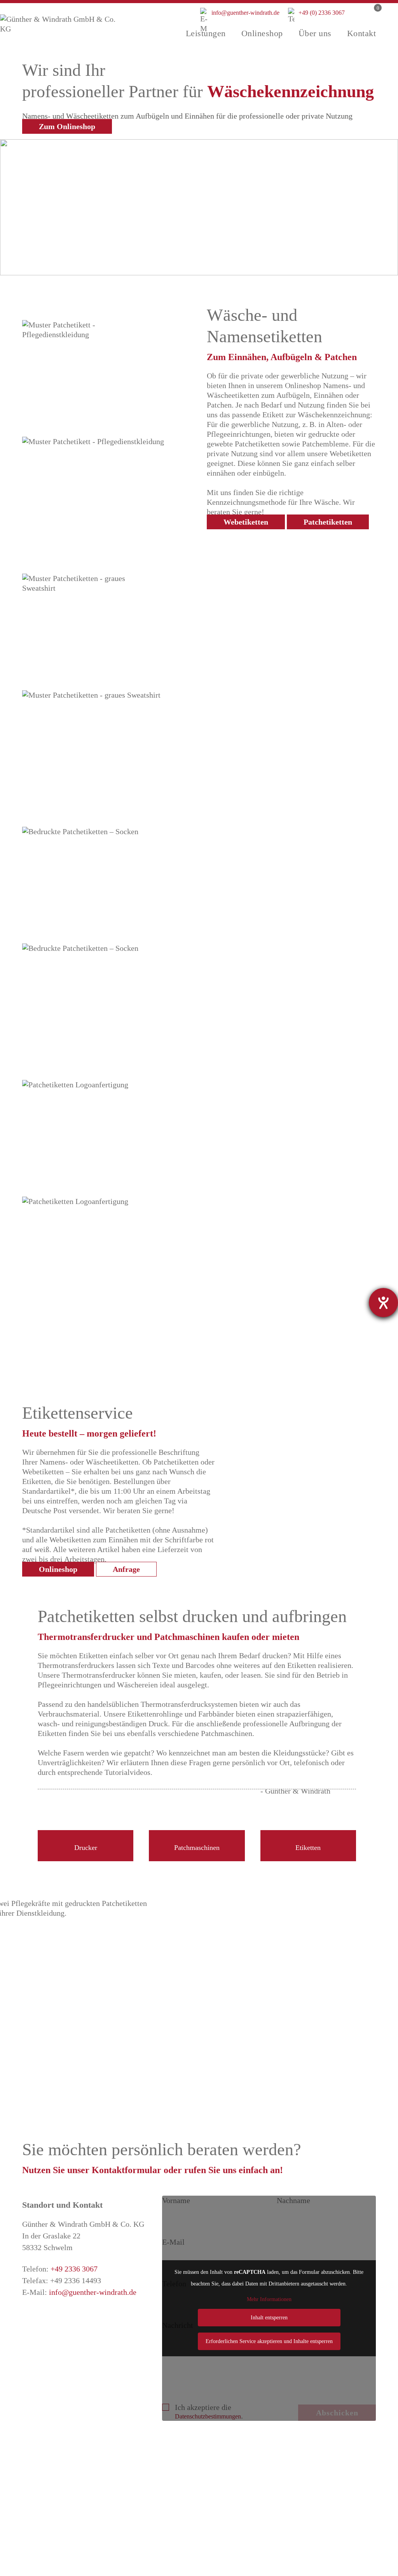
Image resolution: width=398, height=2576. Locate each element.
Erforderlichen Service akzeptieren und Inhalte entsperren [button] (269, 2341)
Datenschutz (271, 2568)
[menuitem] (206, 33)
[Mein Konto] (356, 21)
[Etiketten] (308, 1814)
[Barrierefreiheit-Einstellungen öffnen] (383, 1303)
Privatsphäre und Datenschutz (315, 2508)
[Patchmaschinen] (197, 1814)
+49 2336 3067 (74, 2269)
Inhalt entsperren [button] (269, 2318)
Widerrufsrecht (292, 2532)
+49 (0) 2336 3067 (316, 13)
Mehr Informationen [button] (269, 2299)
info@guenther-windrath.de (240, 17)
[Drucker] (86, 1814)
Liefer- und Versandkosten (310, 2497)
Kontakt (366, 2568)
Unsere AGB (288, 2520)
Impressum (321, 2568)
